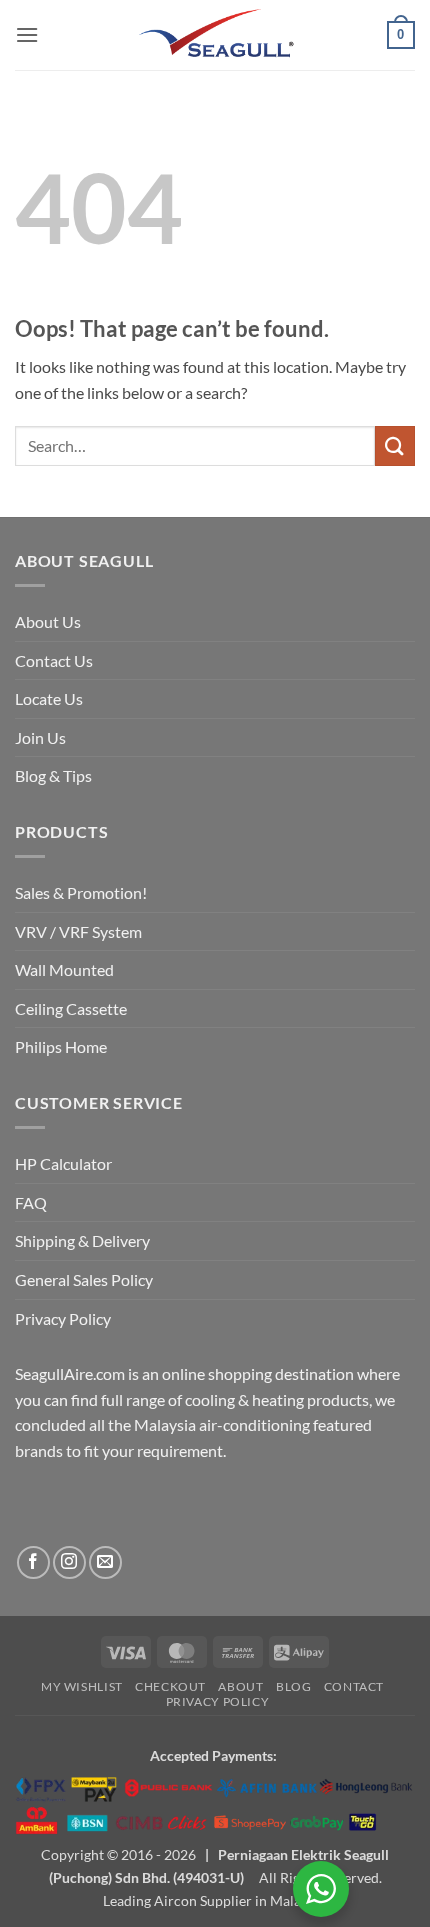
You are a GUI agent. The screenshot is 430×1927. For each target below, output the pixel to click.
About (240, 1686)
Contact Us (54, 660)
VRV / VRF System (78, 931)
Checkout (170, 1686)
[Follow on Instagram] (69, 1562)
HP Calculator (63, 1163)
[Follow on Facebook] (33, 1562)
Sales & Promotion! (81, 892)
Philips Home (61, 1046)
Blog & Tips (53, 775)
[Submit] (395, 445)
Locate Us (49, 698)
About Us (48, 621)
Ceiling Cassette (71, 1008)
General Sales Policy (84, 1279)
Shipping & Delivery (82, 1240)
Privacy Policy (63, 1318)
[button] (27, 34)
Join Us (40, 737)
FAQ (31, 1202)
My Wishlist (82, 1686)
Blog (293, 1686)
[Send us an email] (105, 1562)
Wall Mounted (64, 969)
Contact (354, 1686)
